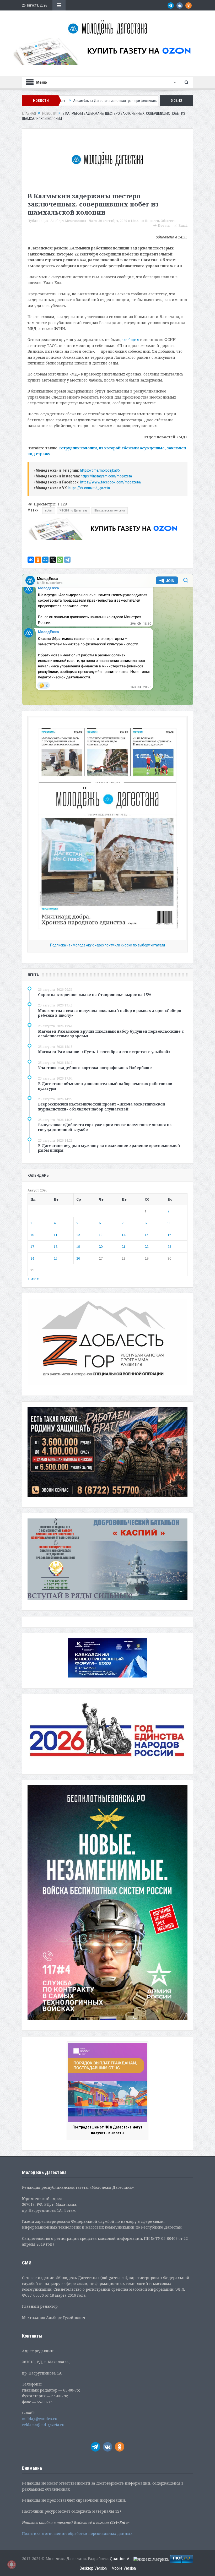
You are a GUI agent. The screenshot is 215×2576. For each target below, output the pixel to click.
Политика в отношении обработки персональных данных (77, 2533)
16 (169, 1235)
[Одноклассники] (38, 560)
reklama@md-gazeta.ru (43, 2425)
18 (56, 1246)
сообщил (131, 339)
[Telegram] (67, 560)
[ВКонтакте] (31, 560)
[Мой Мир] (45, 560)
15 (147, 1235)
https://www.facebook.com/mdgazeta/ (111, 482)
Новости (152, 221)
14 (123, 1235)
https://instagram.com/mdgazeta (106, 476)
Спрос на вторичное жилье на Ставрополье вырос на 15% (95, 995)
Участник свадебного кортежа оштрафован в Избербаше (95, 1068)
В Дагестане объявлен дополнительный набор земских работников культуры (105, 1086)
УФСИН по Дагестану (73, 510)
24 (32, 1258)
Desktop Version (93, 2568)
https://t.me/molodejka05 (100, 470)
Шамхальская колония (110, 510)
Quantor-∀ (120, 2559)
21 (123, 1246)
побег (49, 510)
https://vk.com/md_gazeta (89, 488)
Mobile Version (124, 2568)
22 (147, 1246)
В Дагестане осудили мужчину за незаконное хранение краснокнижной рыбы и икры (109, 1148)
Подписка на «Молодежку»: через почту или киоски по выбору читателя (107, 945)
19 (78, 1246)
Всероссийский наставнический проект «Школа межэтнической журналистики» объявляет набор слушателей (102, 1106)
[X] (53, 560)
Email (183, 225)
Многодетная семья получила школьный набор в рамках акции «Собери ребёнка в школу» (110, 1013)
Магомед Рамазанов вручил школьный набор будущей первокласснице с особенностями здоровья (111, 1034)
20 (101, 1246)
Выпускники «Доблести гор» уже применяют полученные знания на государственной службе (105, 1127)
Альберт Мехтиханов (68, 221)
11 (56, 1235)
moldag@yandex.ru (40, 2419)
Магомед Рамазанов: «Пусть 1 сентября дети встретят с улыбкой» (104, 1052)
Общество (169, 221)
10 (32, 1235)
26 (78, 1258)
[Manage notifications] (12, 2564)
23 (169, 1246)
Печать (164, 225)
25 (56, 1258)
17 (32, 1246)
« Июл (33, 1279)
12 (78, 1235)
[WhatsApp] (60, 560)
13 (101, 1235)
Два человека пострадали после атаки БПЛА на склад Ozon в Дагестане (139, 101)
